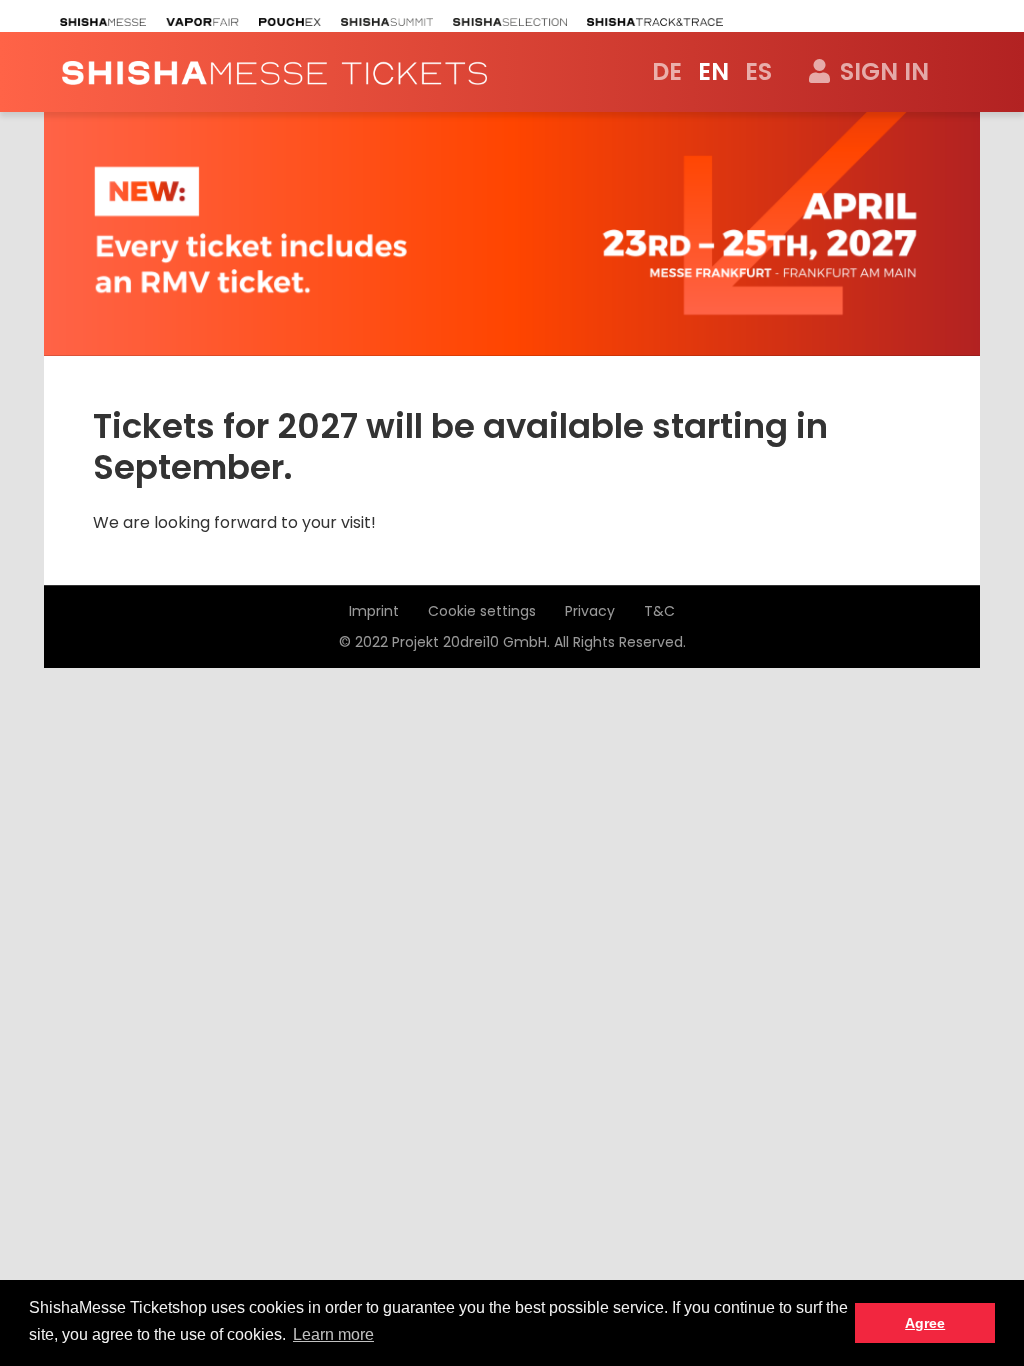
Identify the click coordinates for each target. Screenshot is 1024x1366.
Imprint (374, 611)
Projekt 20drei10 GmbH (469, 642)
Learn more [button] (333, 1334)
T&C (659, 611)
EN (713, 71)
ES (758, 71)
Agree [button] (925, 1323)
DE (667, 71)
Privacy (590, 611)
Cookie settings (482, 611)
